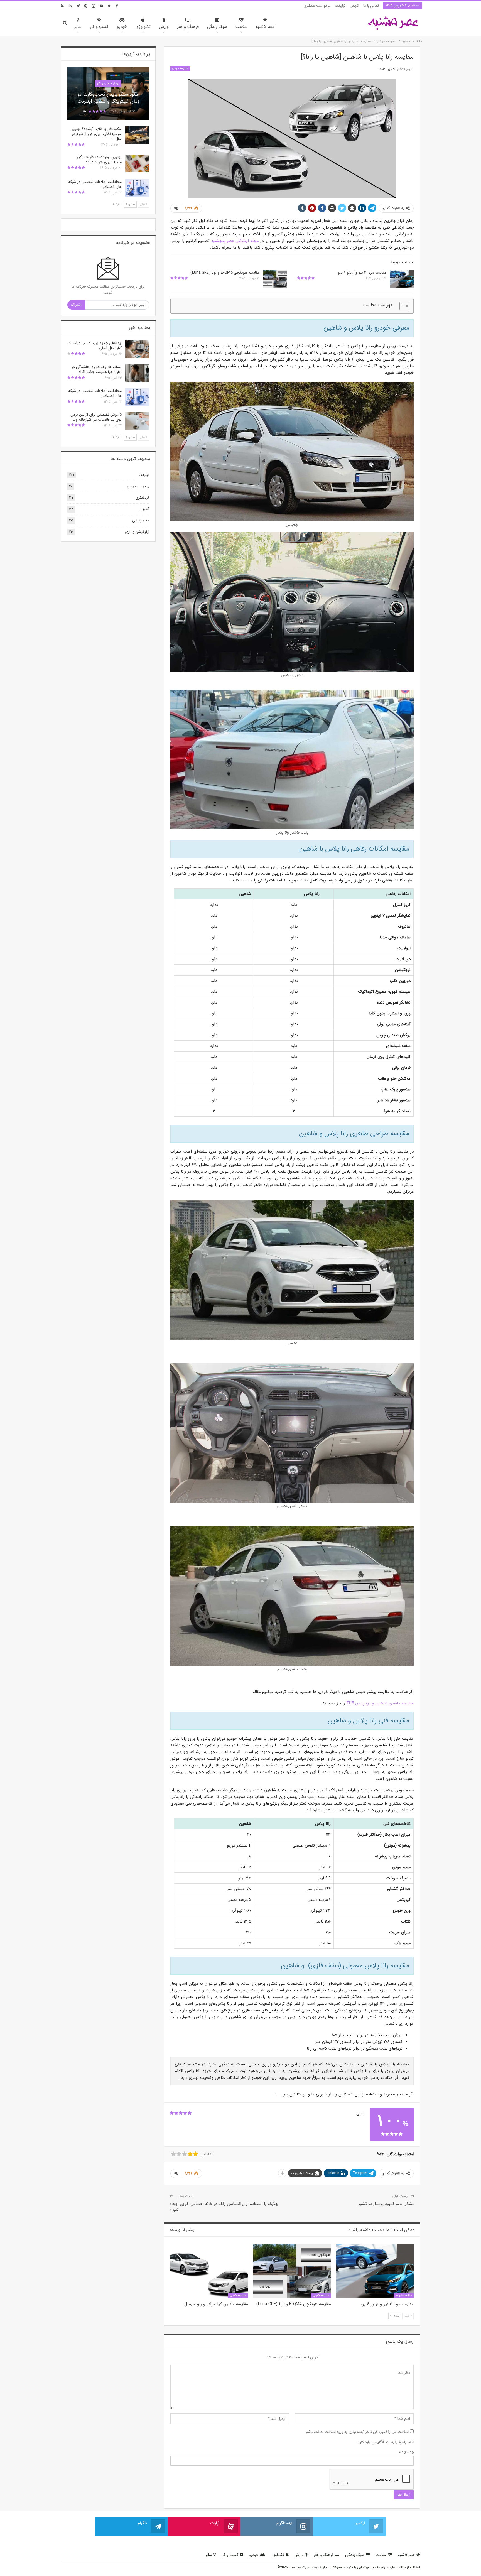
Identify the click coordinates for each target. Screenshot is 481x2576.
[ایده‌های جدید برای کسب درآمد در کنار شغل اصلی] (137, 349)
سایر (78, 27)
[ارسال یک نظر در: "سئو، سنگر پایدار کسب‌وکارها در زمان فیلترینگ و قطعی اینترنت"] (84, 112)
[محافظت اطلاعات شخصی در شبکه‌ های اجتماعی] (137, 188)
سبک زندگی (217, 27)
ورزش (164, 27)
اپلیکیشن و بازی (137, 532)
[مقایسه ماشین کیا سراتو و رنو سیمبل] (209, 2271)
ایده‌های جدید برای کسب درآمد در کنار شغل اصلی (95, 345)
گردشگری (142, 498)
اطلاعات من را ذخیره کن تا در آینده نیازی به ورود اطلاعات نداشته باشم (357, 2432)
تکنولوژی (143, 27)
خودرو (122, 27)
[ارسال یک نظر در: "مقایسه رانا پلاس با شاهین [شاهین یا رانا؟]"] (176, 208)
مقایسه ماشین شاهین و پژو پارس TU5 (380, 1703)
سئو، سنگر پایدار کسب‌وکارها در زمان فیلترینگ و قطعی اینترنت (108, 98)
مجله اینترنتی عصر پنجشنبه (235, 241)
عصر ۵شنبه (265, 27)
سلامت (241, 27)
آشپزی (144, 509)
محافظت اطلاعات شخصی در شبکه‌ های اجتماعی (95, 184)
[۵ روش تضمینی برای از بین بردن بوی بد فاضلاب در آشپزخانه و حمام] (137, 421)
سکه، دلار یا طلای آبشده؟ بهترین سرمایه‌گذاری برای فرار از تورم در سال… (96, 134)
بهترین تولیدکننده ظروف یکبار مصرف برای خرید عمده (99, 160)
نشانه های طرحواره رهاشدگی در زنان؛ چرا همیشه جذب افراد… (97, 369)
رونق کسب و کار (108, 83)
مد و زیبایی (141, 520)
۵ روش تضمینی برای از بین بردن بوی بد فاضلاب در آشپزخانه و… (96, 417)
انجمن (354, 6)
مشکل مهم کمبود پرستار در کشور (386, 2204)
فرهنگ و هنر (188, 27)
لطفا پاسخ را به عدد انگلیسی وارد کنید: (385, 2442)
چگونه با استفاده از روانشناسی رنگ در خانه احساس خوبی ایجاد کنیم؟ (224, 2207)
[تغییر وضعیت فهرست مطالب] (402, 306)
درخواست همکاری (317, 6)
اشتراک (76, 305)
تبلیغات (340, 6)
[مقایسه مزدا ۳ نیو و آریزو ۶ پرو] (402, 279)
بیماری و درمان (138, 486)
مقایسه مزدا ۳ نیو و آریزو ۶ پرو (362, 273)
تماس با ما (371, 6)
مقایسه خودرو (180, 68)
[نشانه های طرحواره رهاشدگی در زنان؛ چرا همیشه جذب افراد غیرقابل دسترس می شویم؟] (137, 373)
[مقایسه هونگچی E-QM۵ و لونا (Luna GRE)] (275, 279)
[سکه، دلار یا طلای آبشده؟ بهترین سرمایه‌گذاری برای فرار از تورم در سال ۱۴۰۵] (137, 135)
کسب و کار (99, 27)
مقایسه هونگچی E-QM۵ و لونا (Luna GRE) (225, 273)
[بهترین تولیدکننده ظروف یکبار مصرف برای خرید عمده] (137, 163)
